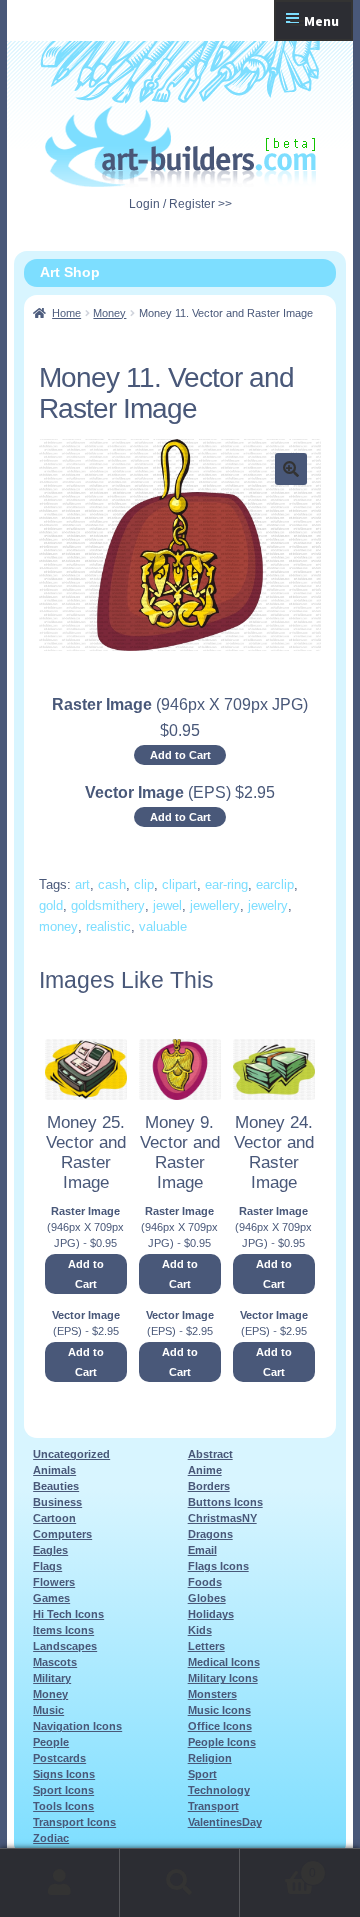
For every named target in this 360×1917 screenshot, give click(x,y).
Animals (54, 1470)
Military (52, 1678)
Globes (207, 1598)
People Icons (222, 1742)
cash (112, 884)
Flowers (54, 1582)
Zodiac (51, 1838)
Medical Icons (224, 1662)
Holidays (211, 1614)
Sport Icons (63, 1790)
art (82, 884)
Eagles (50, 1550)
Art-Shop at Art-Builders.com (180, 147)
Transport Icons (74, 1822)
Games (51, 1598)
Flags (47, 1566)
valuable (163, 926)
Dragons (210, 1534)
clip (144, 884)
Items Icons (63, 1630)
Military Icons (223, 1678)
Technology (219, 1790)
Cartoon (54, 1518)
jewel (167, 905)
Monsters (212, 1694)
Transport (213, 1806)
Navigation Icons (77, 1726)
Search (180, 1883)
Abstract (210, 1454)
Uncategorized (71, 1454)
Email (202, 1550)
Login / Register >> (180, 204)
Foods (205, 1582)
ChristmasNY (222, 1518)
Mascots (55, 1662)
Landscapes (65, 1646)
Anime (205, 1470)
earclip (275, 884)
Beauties (56, 1486)
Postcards (59, 1758)
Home (66, 313)
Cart (278, 1866)
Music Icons (219, 1710)
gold (51, 905)
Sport (202, 1774)
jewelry (268, 905)
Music (48, 1710)
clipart (179, 884)
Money (109, 313)
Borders (209, 1486)
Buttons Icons (225, 1502)
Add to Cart (180, 755)
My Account (60, 1883)
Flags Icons (218, 1566)
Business (57, 1502)
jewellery (215, 905)
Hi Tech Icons (68, 1614)
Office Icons (220, 1726)
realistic (108, 926)
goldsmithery (108, 905)
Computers (62, 1534)
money (58, 926)
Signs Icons (64, 1774)
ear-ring (226, 884)
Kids (200, 1630)
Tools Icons (63, 1806)
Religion (210, 1758)
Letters (206, 1646)
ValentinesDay (225, 1822)
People (51, 1742)
